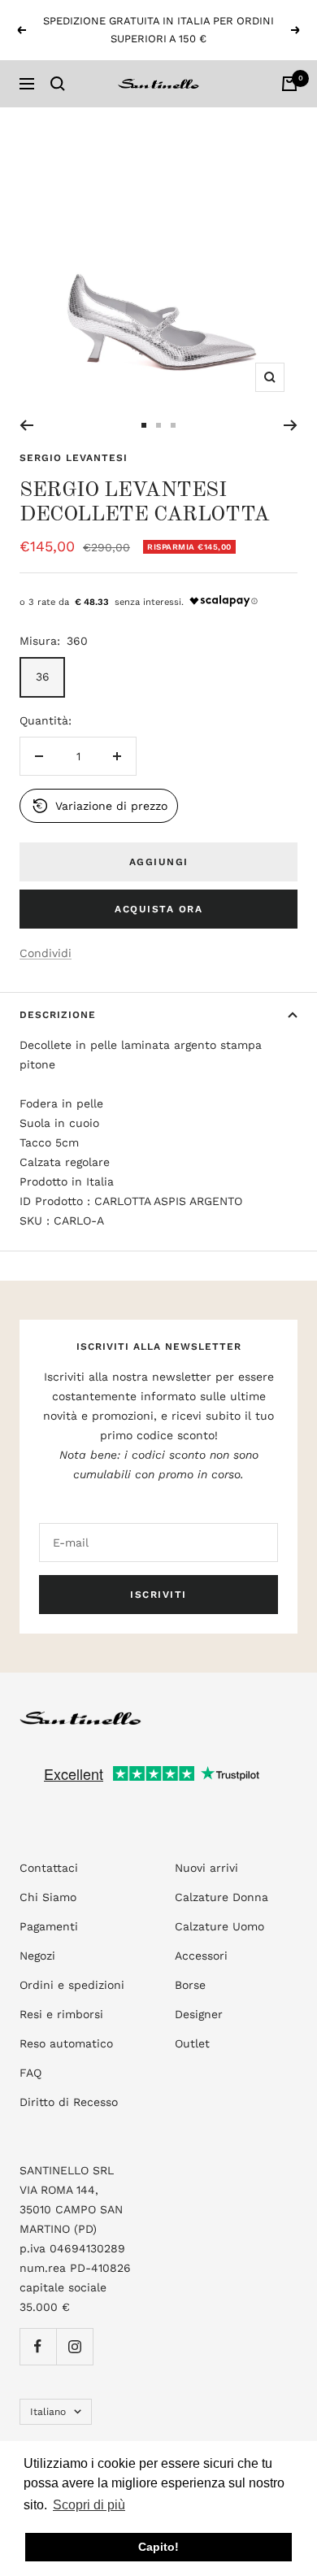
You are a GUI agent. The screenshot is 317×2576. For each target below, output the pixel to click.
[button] (99, 806)
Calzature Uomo (219, 1926)
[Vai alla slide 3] (173, 425)
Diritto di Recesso (69, 2102)
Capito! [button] (158, 2547)
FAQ (30, 2073)
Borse (190, 1985)
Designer (199, 2014)
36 (43, 677)
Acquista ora (158, 909)
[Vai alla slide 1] (144, 425)
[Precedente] (26, 425)
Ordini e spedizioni (72, 1985)
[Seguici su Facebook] (38, 2346)
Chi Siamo (48, 1897)
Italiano (48, 2412)
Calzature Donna (221, 1897)
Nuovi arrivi (206, 1868)
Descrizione (58, 1015)
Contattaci (49, 1868)
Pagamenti (49, 1926)
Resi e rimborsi (61, 2014)
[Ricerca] (58, 84)
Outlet (192, 2043)
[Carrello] (289, 84)
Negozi (37, 1956)
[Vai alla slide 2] (158, 425)
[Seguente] (291, 425)
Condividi (46, 953)
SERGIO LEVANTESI (74, 458)
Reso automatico (66, 2043)
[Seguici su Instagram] (74, 2346)
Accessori (201, 1956)
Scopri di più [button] (89, 2505)
